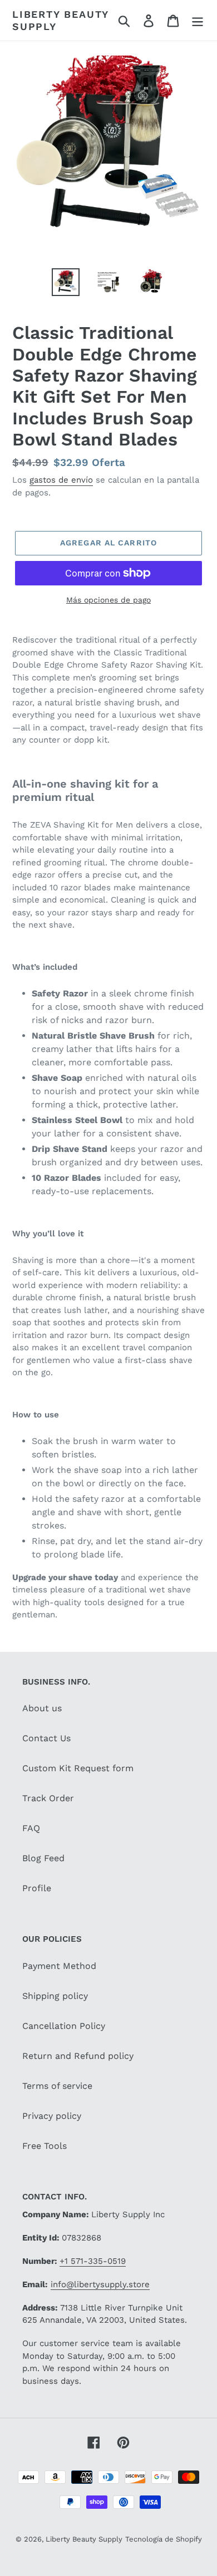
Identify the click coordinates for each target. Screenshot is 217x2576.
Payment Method (59, 1966)
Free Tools (45, 2146)
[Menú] (198, 20)
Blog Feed (43, 1858)
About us (42, 1708)
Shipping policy (55, 1996)
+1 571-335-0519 (93, 2261)
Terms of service (57, 2086)
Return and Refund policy (78, 2056)
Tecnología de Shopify (164, 2539)
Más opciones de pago (108, 600)
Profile (37, 1888)
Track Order (48, 1798)
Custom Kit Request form (78, 1768)
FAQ (31, 1828)
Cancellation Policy (64, 2026)
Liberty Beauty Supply (60, 20)
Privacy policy (52, 2116)
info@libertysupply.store (100, 2284)
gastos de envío (61, 480)
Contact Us (46, 1738)
